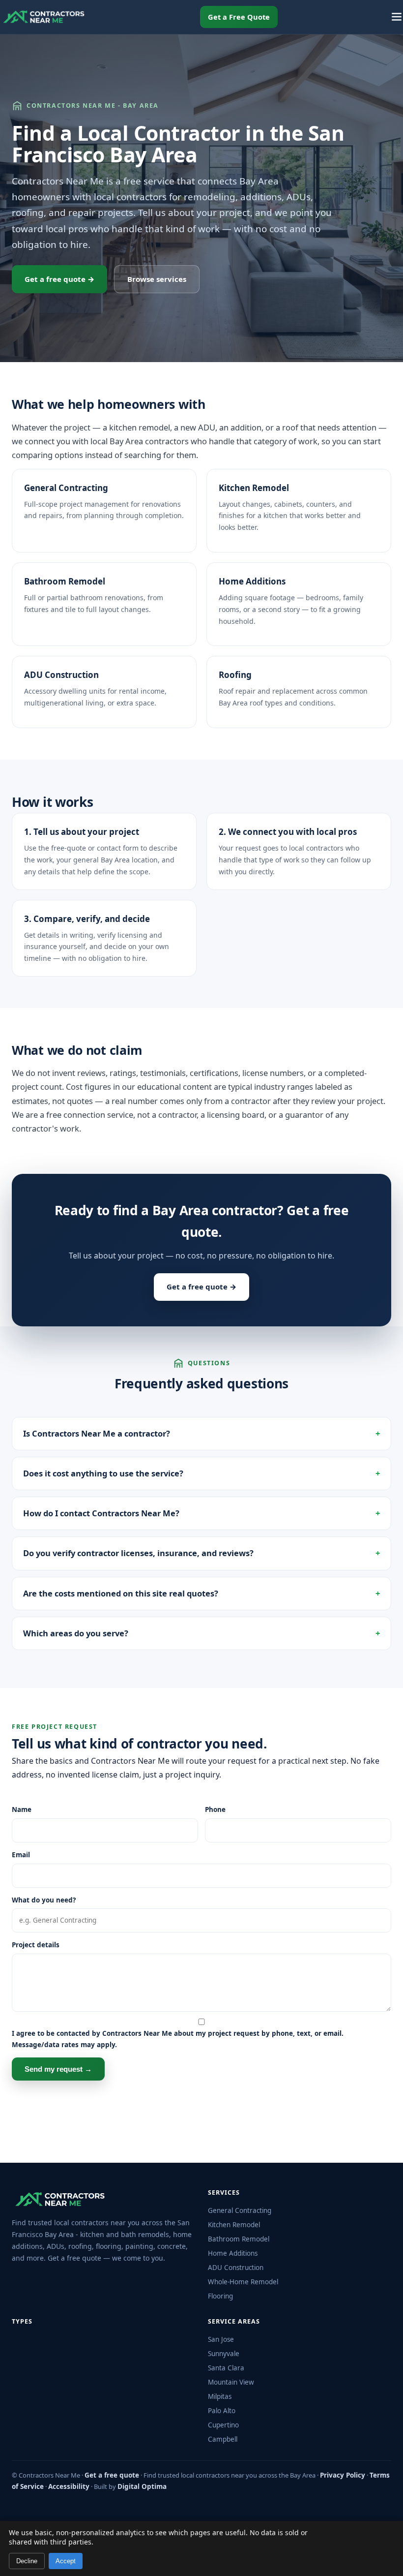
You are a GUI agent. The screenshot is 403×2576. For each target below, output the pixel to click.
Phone (215, 1809)
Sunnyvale (224, 2354)
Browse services (157, 279)
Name (22, 1809)
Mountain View (231, 2382)
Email (21, 1855)
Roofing (235, 675)
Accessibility (69, 2486)
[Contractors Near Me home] (44, 17)
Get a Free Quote (239, 17)
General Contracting (66, 488)
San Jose (221, 2339)
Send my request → (58, 2069)
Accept (66, 2561)
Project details (36, 1945)
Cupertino (223, 2425)
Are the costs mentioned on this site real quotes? (121, 1593)
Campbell (223, 2439)
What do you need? (44, 1900)
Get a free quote (112, 2475)
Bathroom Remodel (65, 581)
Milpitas (220, 2396)
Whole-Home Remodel (243, 2282)
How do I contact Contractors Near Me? (101, 1513)
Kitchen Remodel (254, 488)
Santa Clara (226, 2368)
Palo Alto (222, 2411)
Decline (27, 2561)
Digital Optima (142, 2486)
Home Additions (252, 581)
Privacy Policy (343, 2475)
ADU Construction (61, 675)
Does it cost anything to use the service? (103, 1473)
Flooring (220, 2296)
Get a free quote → (59, 279)
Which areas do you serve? (76, 1633)
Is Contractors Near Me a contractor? (97, 1433)
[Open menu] (397, 17)
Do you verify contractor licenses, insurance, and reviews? (138, 1553)
